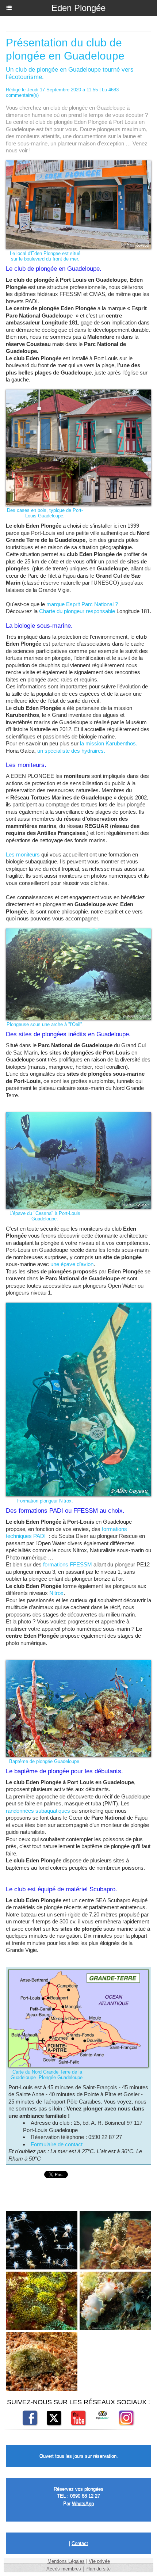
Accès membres (64, 2569)
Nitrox (56, 1593)
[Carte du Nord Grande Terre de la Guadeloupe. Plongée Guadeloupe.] (78, 1973)
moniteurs (28, 854)
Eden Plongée (78, 8)
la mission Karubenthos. (109, 743)
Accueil (14, 28)
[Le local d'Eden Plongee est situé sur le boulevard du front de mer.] (78, 164)
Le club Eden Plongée (96, 28)
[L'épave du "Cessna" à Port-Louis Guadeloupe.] (78, 1115)
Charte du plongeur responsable (77, 611)
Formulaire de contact (57, 2144)
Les (11, 854)
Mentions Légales (66, 2561)
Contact (80, 2543)
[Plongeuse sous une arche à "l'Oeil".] (78, 932)
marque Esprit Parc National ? (82, 604)
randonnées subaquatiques (38, 1811)
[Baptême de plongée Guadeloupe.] (78, 1663)
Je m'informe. (47, 28)
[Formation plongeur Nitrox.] (78, 1306)
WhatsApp (83, 2503)
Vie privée (99, 2561)
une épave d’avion (72, 1264)
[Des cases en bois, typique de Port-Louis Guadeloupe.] (78, 393)
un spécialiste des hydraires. (71, 751)
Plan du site (98, 2569)
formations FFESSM (68, 1564)
